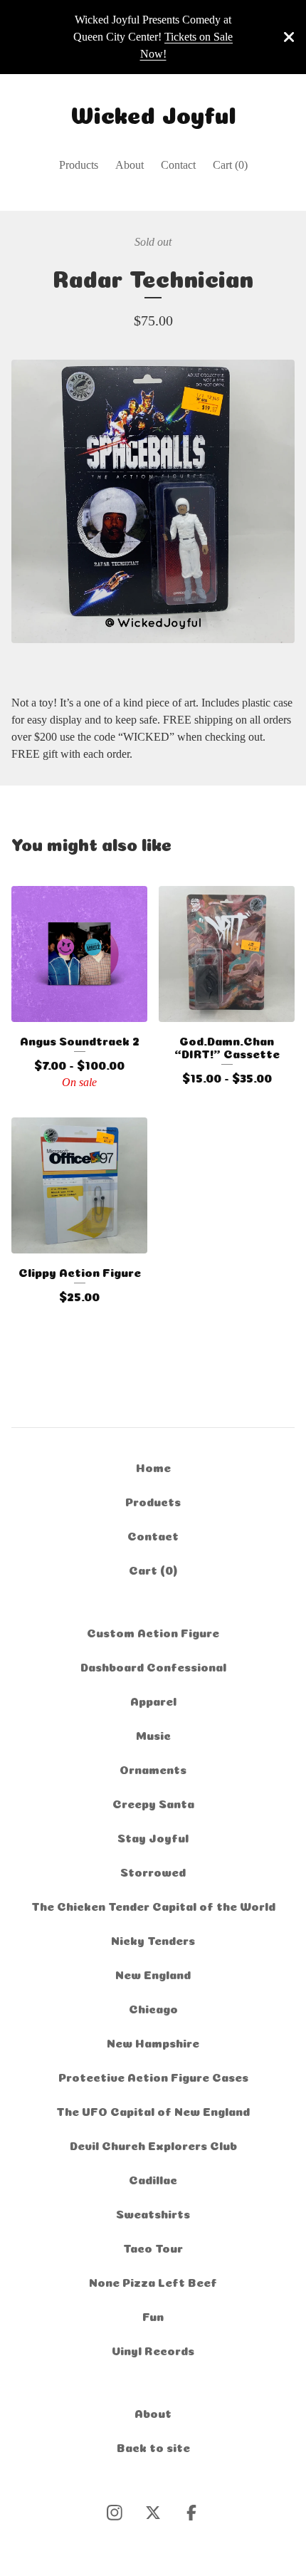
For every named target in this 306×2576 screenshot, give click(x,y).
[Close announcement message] (289, 37)
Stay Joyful (153, 1837)
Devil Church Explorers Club (153, 2144)
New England (153, 1973)
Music (153, 1734)
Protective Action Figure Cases (153, 2076)
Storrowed (153, 1871)
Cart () (230, 165)
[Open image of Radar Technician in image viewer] (153, 501)
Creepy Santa (153, 1803)
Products (79, 165)
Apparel (153, 1700)
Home (153, 1466)
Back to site (153, 2446)
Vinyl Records (153, 2350)
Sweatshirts (153, 2213)
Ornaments (153, 1768)
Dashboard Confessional (153, 1666)
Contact (178, 165)
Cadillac (153, 2179)
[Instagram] (115, 2513)
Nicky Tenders (153, 1939)
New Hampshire (153, 2042)
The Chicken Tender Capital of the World (153, 1905)
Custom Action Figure (153, 1632)
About (130, 165)
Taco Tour (153, 2247)
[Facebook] (191, 2513)
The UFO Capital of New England (153, 2110)
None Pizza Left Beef (153, 2281)
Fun (153, 2315)
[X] (153, 2513)
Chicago (153, 2008)
